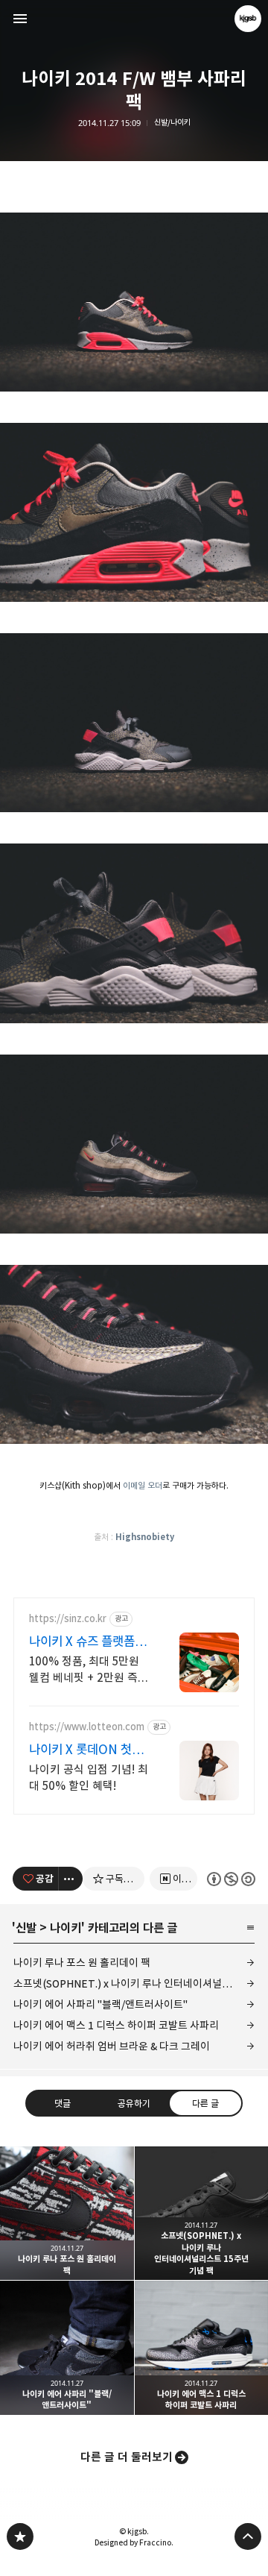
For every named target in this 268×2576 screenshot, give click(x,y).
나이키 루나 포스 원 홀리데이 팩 (82, 1963)
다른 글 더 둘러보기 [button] (127, 2457)
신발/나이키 (172, 123)
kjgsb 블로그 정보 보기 (248, 19)
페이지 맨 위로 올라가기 (248, 2536)
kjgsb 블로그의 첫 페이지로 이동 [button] (134, 19)
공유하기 (134, 2103)
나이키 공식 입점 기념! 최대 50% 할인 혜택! (89, 1778)
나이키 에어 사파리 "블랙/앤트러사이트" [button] (67, 2348)
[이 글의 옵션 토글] (71, 1879)
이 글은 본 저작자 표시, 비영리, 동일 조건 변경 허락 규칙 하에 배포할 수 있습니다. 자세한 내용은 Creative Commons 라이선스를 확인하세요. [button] (231, 1878)
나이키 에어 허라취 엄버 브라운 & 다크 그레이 (112, 2046)
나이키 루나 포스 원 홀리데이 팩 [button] (67, 2214)
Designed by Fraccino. (134, 2542)
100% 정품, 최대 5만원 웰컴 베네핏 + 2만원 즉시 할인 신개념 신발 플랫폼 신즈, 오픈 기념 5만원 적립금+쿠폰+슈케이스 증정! (89, 1670)
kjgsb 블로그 (20, 2536)
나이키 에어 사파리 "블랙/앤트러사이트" (100, 2004)
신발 (26, 1928)
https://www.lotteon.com (87, 1727)
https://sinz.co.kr (68, 1619)
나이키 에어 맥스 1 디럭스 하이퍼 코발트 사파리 (116, 2025)
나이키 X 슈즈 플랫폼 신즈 (89, 1642)
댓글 (63, 2103)
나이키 (66, 1928)
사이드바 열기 (20, 19)
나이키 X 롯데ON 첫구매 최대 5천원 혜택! (86, 1750)
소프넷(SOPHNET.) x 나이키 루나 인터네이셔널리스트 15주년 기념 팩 (134, 1983)
